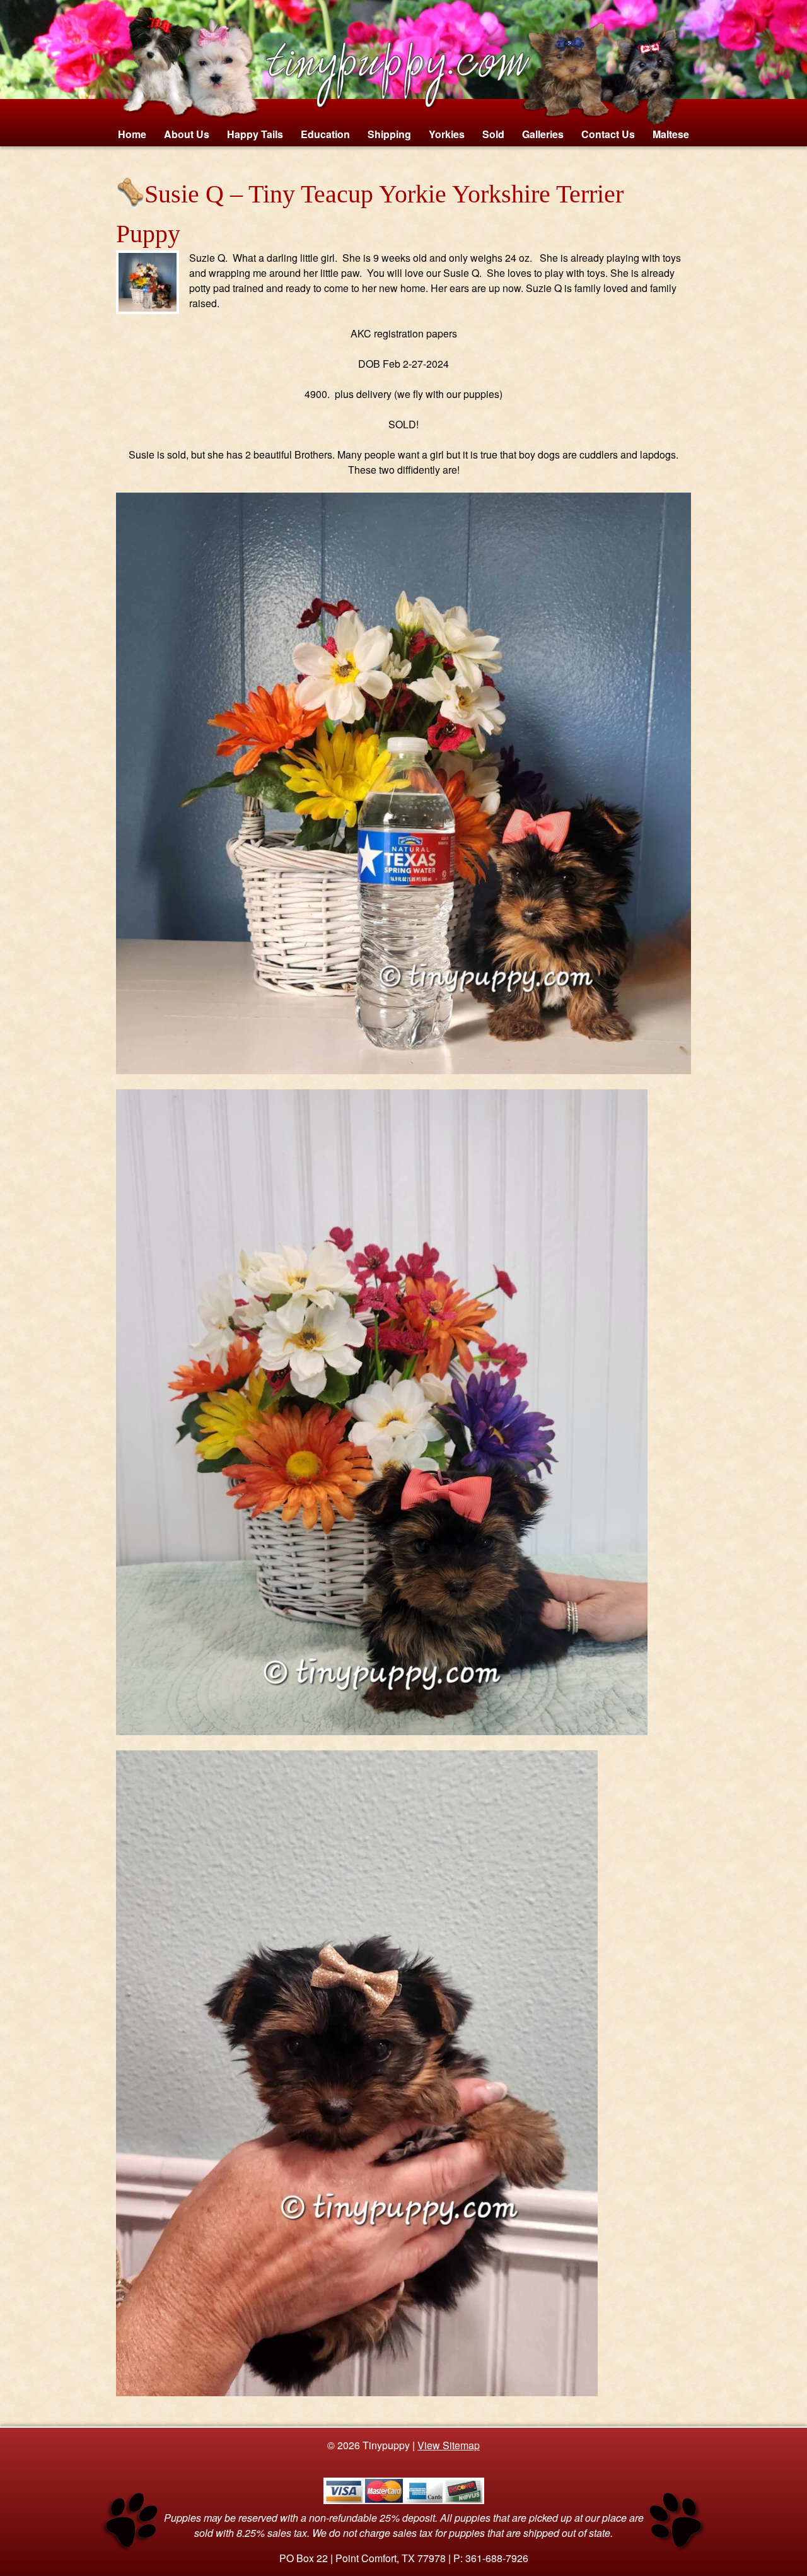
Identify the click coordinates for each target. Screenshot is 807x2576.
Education (325, 134)
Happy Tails (255, 134)
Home (132, 134)
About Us (187, 134)
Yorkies (447, 134)
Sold (493, 134)
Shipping (389, 134)
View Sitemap (449, 2445)
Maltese (671, 134)
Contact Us (608, 134)
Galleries (543, 134)
